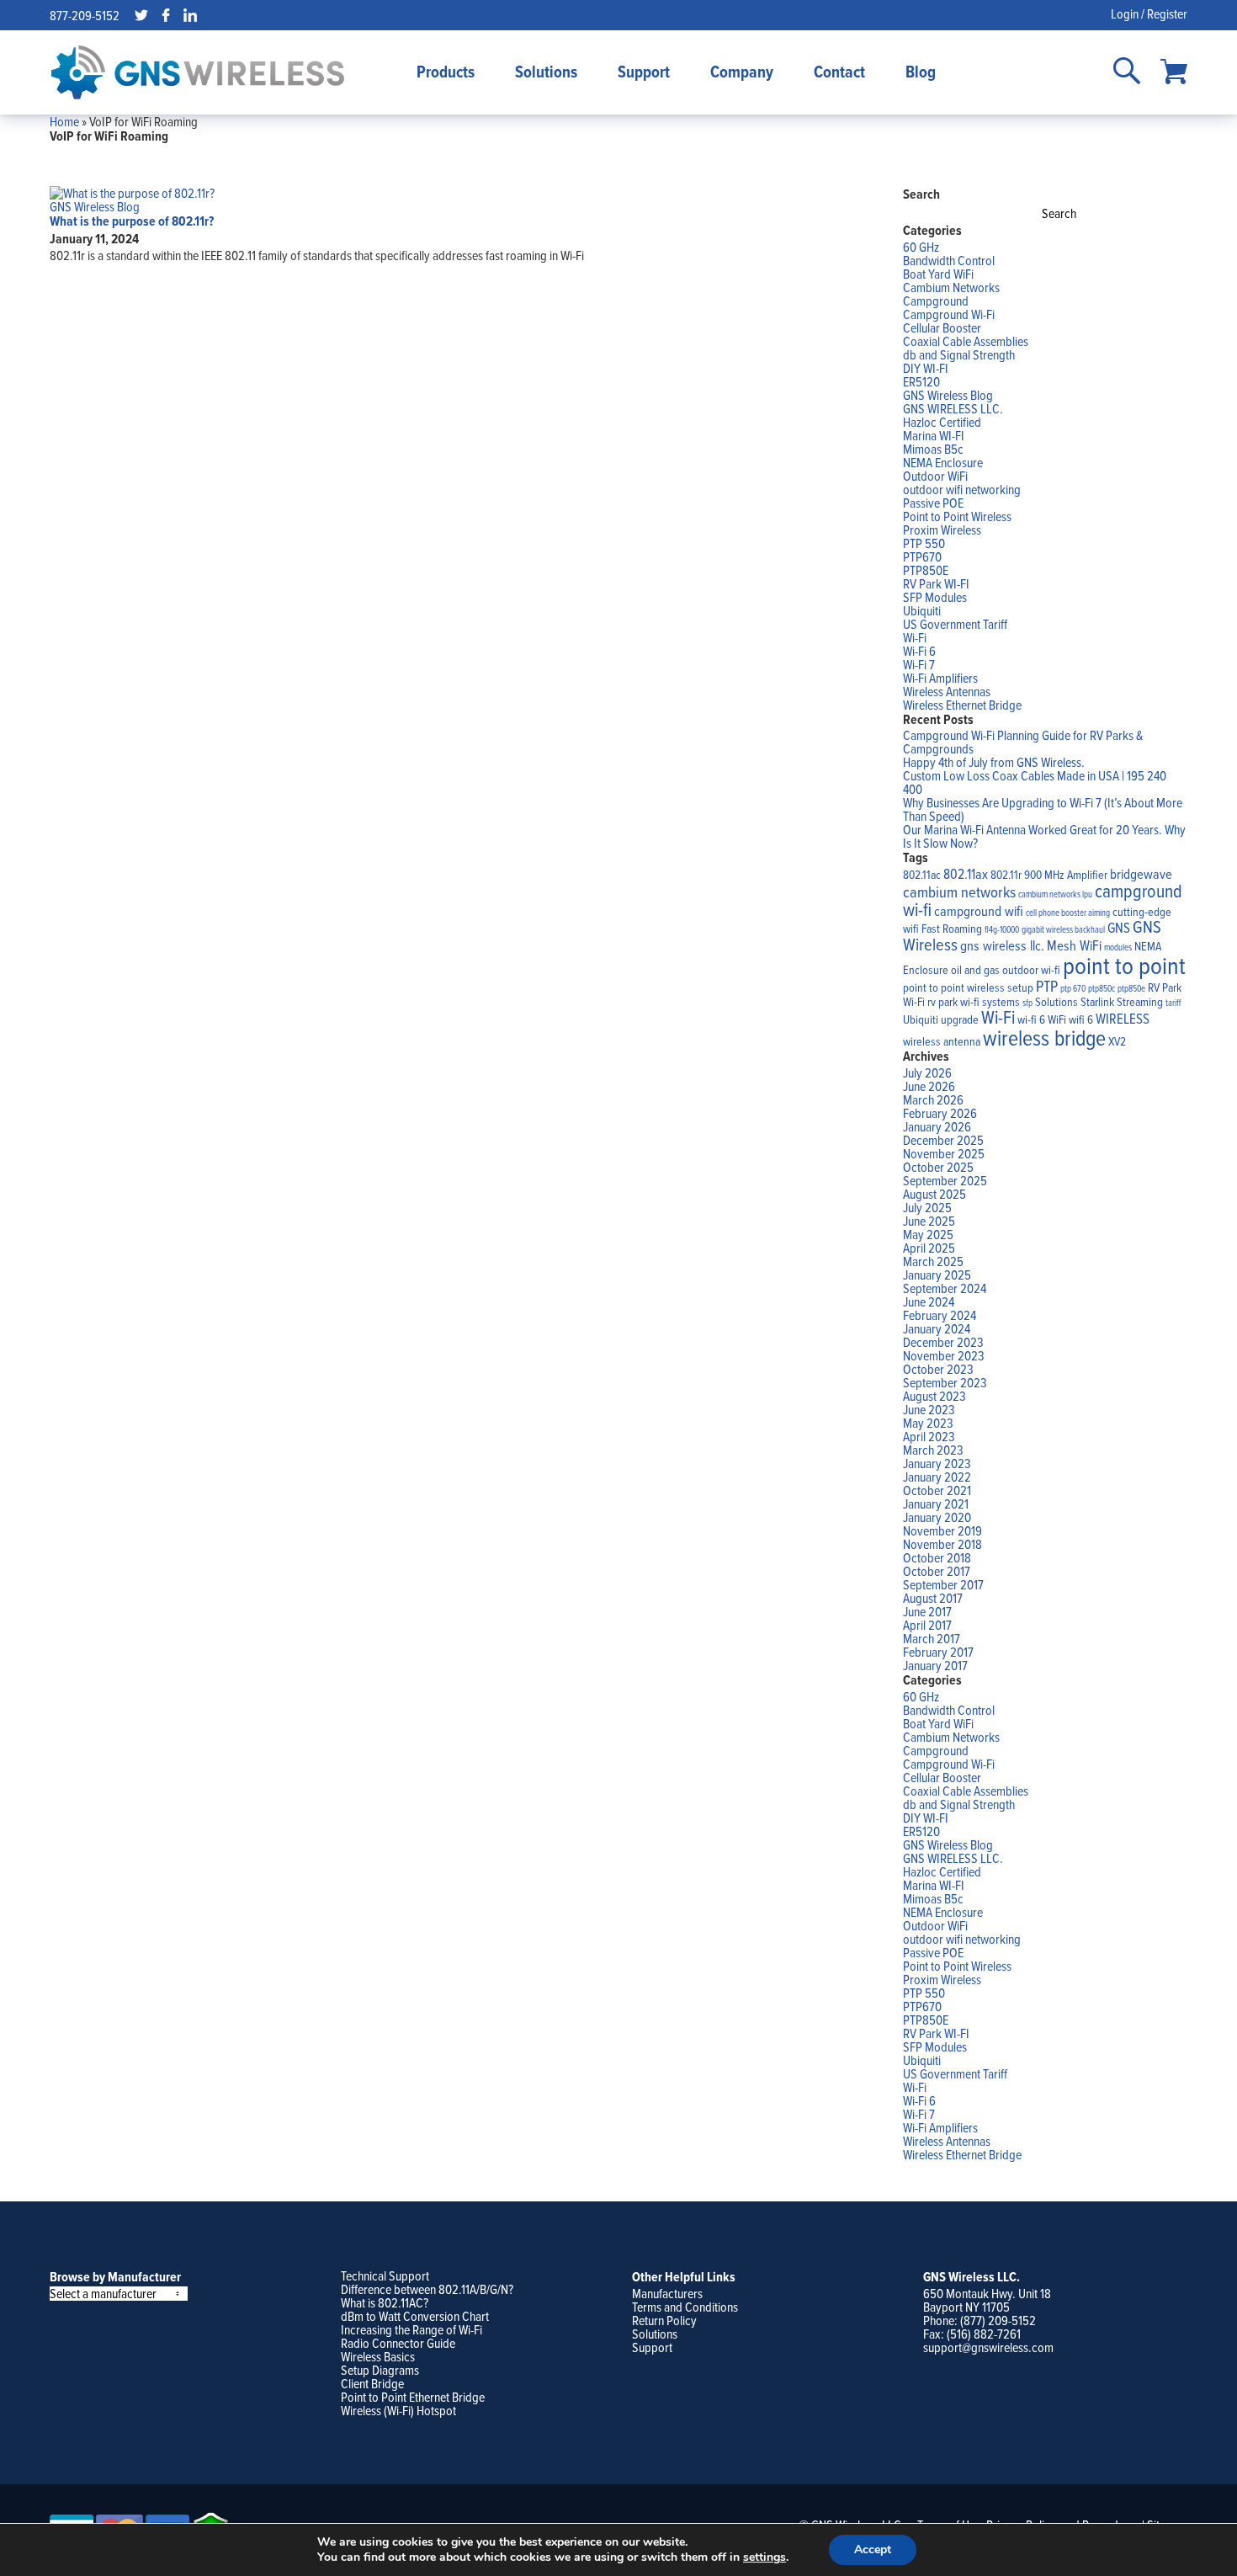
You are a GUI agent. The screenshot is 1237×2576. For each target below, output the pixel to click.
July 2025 (927, 1207)
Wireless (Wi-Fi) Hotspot (398, 2410)
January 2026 (937, 1126)
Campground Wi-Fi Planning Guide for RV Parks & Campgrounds (1023, 742)
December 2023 (943, 1342)
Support (644, 72)
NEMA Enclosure (943, 462)
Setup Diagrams (380, 2370)
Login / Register (1149, 13)
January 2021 (936, 1504)
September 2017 (943, 1584)
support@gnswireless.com (988, 2347)
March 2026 (933, 1099)
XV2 (1117, 1041)
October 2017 (937, 1571)
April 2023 (929, 1436)
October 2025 (938, 1167)
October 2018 (937, 1557)
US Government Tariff (955, 624)
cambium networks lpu (1055, 894)
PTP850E (926, 570)
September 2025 (945, 1180)
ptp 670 (1073, 988)
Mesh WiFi (1074, 945)
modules (1118, 947)
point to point (1124, 965)
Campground (936, 301)
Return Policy (664, 2320)
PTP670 (922, 556)
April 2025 (929, 1248)
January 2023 (937, 1463)
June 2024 (929, 1301)
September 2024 (945, 1288)
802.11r (1006, 875)
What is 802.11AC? (385, 2302)
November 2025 (944, 1153)
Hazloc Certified (942, 422)
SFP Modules (935, 597)
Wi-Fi (915, 637)
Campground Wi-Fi (949, 314)
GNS (1119, 927)
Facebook (166, 15)
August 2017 (933, 1598)
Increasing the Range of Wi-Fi (411, 2329)
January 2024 (937, 1328)
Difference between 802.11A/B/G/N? (427, 2289)
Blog (921, 72)
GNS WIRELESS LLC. (953, 408)
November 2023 (944, 1355)
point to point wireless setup (968, 987)
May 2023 (928, 1423)
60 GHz (921, 247)
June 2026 (929, 1086)
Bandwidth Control (949, 260)
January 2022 (937, 1477)
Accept (873, 2549)
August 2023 (934, 1396)
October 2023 (938, 1369)
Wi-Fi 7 (919, 664)
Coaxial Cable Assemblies (966, 341)
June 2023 (929, 1409)
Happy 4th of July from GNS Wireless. (994, 762)
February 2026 (940, 1113)
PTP (1047, 986)
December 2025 (943, 1140)
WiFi (1057, 1019)
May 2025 (928, 1234)
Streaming (1140, 1002)
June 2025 (929, 1221)
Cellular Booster (942, 327)
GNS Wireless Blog (95, 206)
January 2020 (937, 1517)
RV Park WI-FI (936, 583)
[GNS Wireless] (198, 72)
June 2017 (927, 1611)
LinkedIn (190, 15)
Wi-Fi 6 (919, 651)
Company (742, 72)
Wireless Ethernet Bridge (962, 705)
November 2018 (942, 1544)
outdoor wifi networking (962, 489)
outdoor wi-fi (1031, 970)
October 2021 (937, 1490)
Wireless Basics (378, 2356)
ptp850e (1131, 988)
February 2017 (938, 1652)
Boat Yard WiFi (938, 274)
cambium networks (959, 891)
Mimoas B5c (933, 449)
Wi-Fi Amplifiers (940, 678)
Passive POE (933, 503)
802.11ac (922, 875)
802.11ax (966, 873)
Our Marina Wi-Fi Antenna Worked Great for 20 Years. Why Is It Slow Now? (1044, 836)
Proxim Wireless (942, 530)
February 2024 (940, 1315)
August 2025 (934, 1194)
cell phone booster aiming (1068, 913)
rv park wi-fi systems (974, 1002)
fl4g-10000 (1002, 929)
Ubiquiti (922, 610)
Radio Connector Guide (398, 2343)
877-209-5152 (85, 15)
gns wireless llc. (1002, 945)
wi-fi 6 (1031, 1019)
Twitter (141, 15)
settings (764, 2557)
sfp (1027, 1003)
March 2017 (932, 1638)
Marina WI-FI (934, 435)
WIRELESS (1123, 1018)
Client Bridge (372, 2383)
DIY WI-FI (926, 368)
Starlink (1097, 1002)
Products (446, 72)
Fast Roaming (952, 929)
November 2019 (942, 1530)
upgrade (960, 1019)
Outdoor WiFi (935, 476)
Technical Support (385, 2275)
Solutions (546, 72)
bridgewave (1141, 873)
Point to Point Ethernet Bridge (413, 2397)
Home (64, 121)
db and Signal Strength (959, 354)
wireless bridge (1044, 1037)
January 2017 (935, 1665)
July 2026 (927, 1072)
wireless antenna (942, 1041)
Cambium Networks (951, 287)
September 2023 (945, 1382)
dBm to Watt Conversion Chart (415, 2316)
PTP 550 (924, 543)
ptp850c (1102, 988)
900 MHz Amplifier (1066, 875)
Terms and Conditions (685, 2307)
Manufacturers (667, 2293)
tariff (1173, 1003)
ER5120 (921, 381)
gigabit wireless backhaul (1063, 929)
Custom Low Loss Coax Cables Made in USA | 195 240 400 (1035, 782)
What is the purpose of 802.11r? (132, 221)
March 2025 (933, 1261)
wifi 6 (1081, 1019)
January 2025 (937, 1275)
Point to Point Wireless (957, 516)
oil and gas (975, 970)
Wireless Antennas (947, 691)
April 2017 (927, 1625)
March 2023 (933, 1450)
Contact (839, 72)
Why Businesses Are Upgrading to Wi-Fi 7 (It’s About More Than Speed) (1043, 809)
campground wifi (979, 910)
